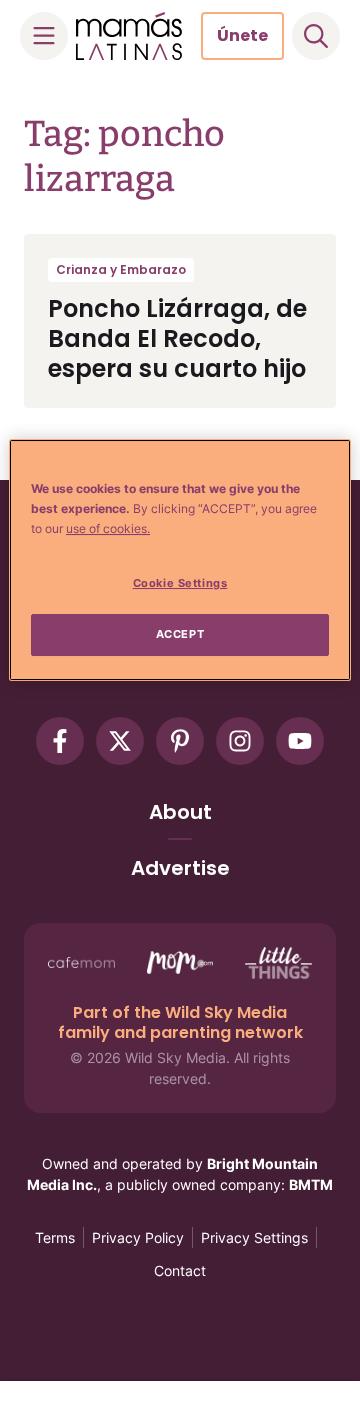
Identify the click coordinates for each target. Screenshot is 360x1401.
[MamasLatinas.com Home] (129, 36)
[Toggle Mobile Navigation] (44, 36)
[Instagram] (240, 741)
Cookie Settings (180, 584)
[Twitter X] (120, 741)
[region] (180, 560)
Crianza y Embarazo (121, 269)
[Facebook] (60, 741)
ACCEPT (180, 634)
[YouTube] (300, 741)
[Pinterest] (180, 741)
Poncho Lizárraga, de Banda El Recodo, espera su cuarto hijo (177, 338)
